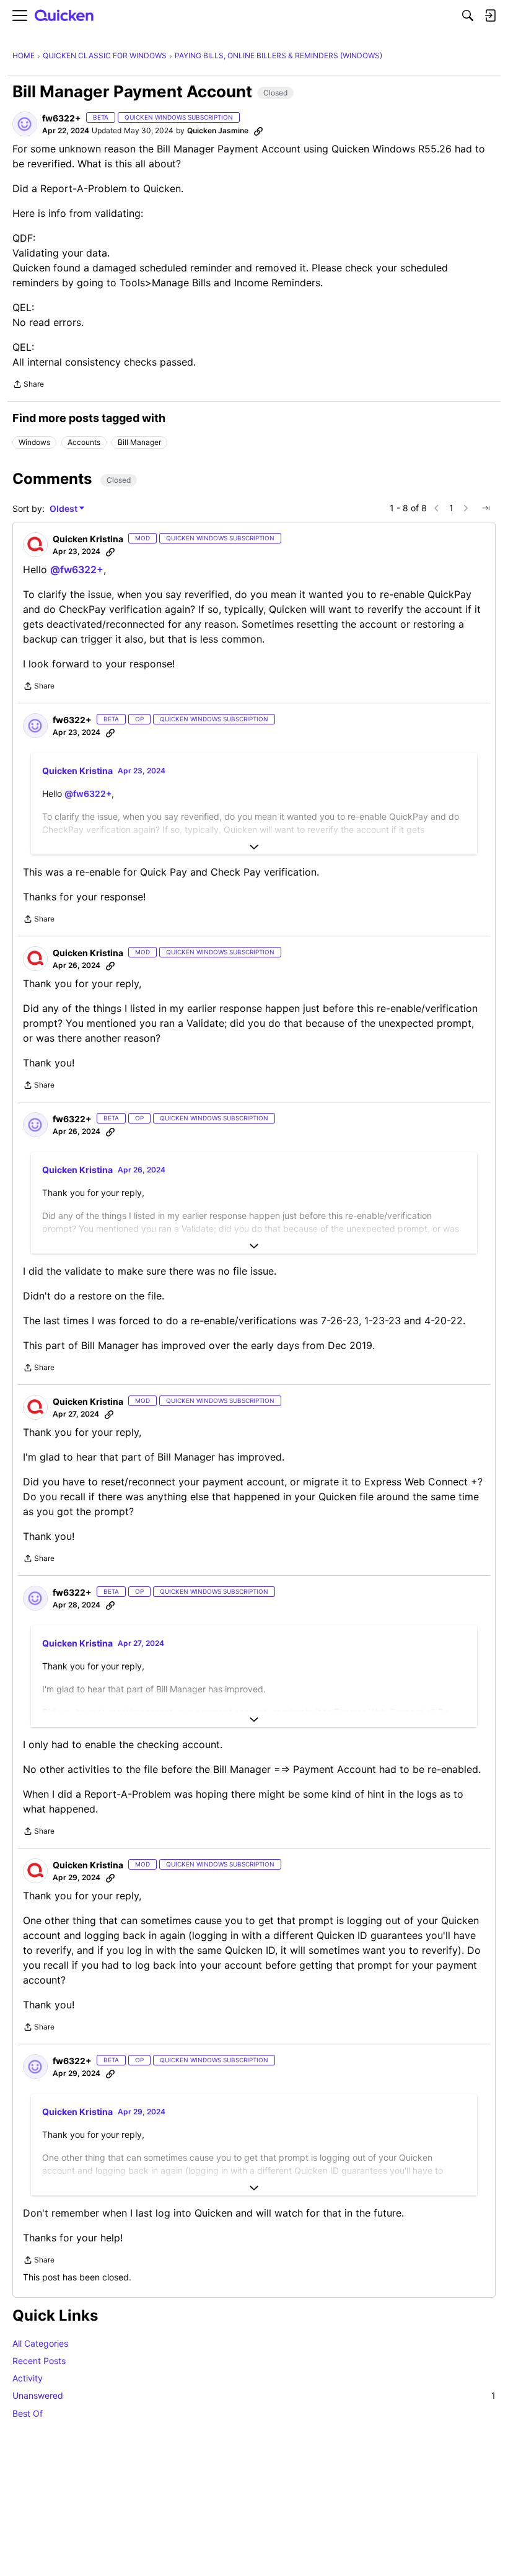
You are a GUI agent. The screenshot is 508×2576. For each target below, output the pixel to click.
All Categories (40, 2343)
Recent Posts (39, 2361)
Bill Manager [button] (139, 442)
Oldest (64, 509)
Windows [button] (34, 442)
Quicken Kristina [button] (88, 539)
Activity (28, 2378)
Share (28, 385)
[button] (25, 124)
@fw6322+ (77, 569)
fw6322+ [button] (62, 118)
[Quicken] (64, 16)
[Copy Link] (258, 131)
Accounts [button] (84, 442)
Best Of (28, 2413)
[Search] (468, 15)
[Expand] (254, 847)
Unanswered (254, 2395)
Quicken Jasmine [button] (218, 130)
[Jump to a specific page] (486, 508)
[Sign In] (490, 15)
